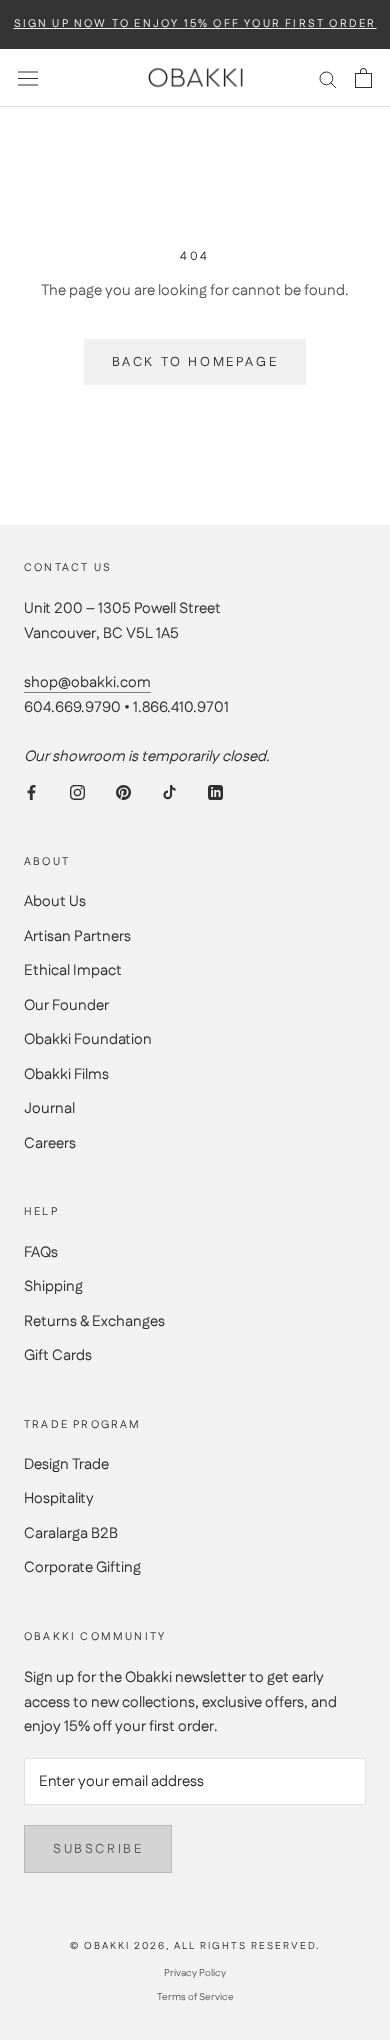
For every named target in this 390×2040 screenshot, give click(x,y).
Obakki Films (66, 1074)
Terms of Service (195, 1997)
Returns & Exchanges (94, 1321)
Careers (50, 1143)
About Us (55, 901)
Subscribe (98, 1849)
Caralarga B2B (71, 1533)
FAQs (41, 1252)
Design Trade (66, 1464)
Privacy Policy (195, 1973)
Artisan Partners (77, 936)
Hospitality (59, 1498)
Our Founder (66, 1005)
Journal (49, 1108)
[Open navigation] (28, 78)
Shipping (53, 1286)
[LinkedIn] (215, 792)
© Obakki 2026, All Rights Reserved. (195, 1946)
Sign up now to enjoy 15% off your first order (195, 24)
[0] (363, 78)
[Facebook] (31, 792)
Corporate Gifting (82, 1567)
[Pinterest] (123, 792)
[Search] (328, 78)
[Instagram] (77, 792)
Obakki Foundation (88, 1039)
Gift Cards (58, 1355)
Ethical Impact (73, 970)
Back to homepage (195, 362)
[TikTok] (169, 792)
